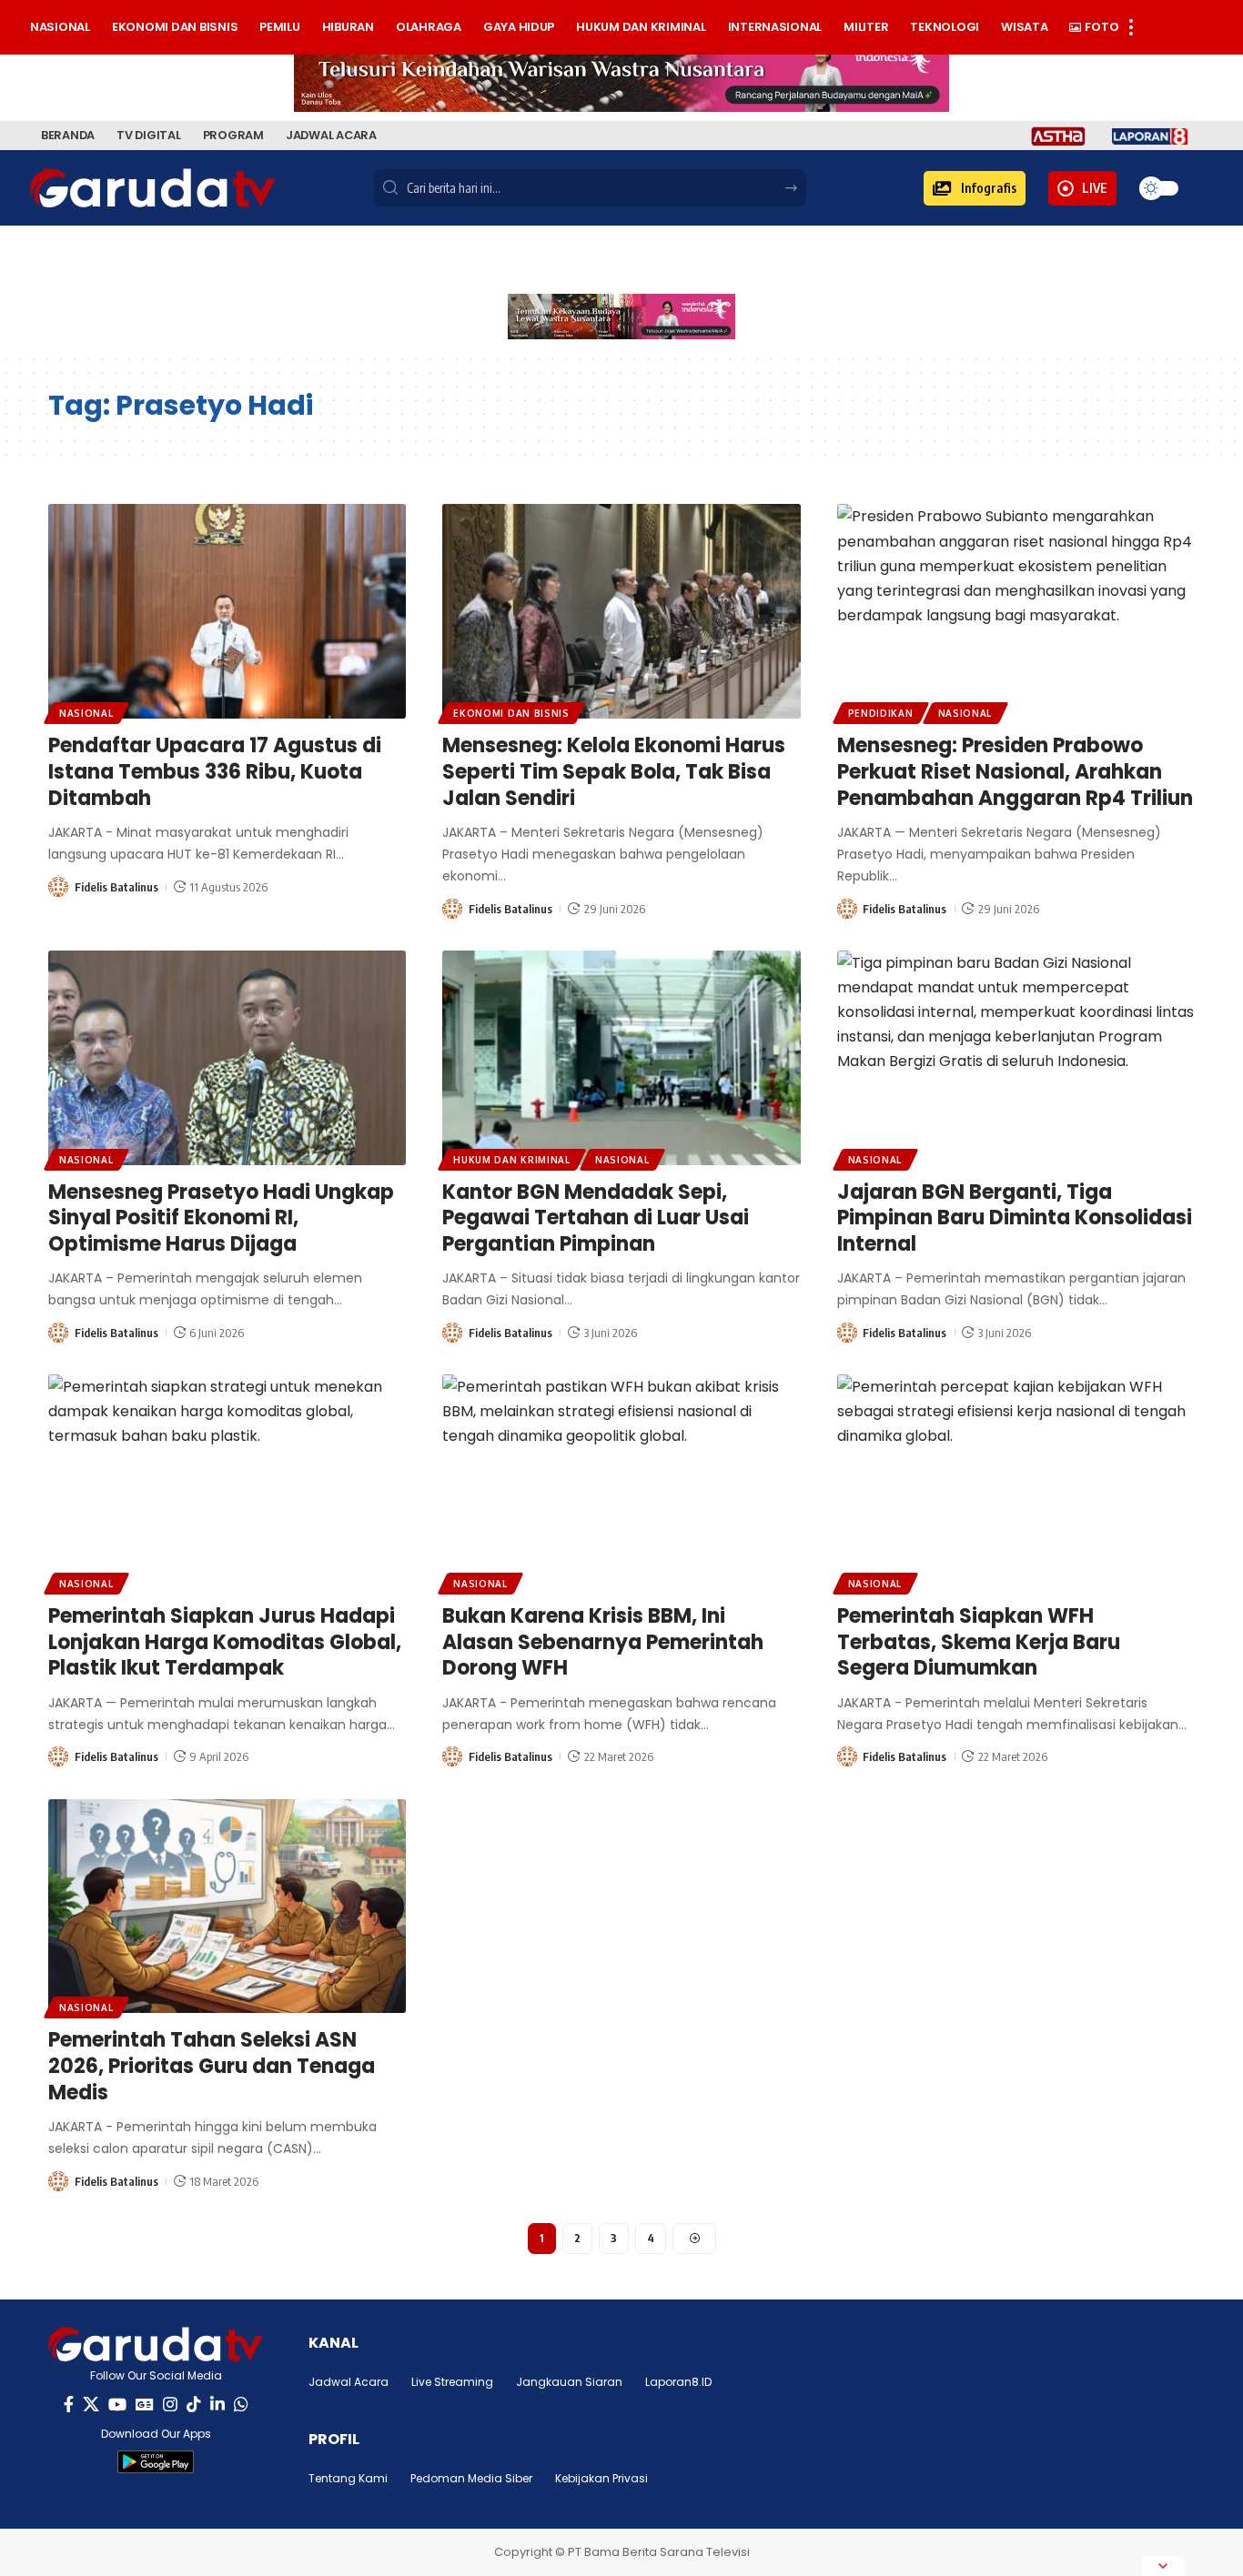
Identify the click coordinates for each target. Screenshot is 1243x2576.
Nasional (86, 713)
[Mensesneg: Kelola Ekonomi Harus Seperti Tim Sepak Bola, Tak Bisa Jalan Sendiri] (621, 611)
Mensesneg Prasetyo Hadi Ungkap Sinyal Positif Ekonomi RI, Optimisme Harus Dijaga (221, 1218)
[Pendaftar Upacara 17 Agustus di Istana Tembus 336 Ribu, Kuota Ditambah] (227, 611)
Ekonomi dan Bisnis (511, 713)
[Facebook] (69, 2405)
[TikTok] (194, 2405)
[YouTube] (117, 2405)
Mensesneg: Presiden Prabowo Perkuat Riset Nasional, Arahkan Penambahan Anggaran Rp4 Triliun (1015, 771)
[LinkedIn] (217, 2405)
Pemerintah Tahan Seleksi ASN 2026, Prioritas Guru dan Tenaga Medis (212, 2066)
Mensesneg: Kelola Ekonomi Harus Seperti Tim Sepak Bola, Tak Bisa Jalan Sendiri (614, 771)
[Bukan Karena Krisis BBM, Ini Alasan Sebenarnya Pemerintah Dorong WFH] (621, 1482)
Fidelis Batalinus (116, 887)
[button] (975, 188)
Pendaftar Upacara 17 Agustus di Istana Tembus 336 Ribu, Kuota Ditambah (215, 771)
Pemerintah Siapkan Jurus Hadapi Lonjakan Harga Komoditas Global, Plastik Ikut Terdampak (225, 1642)
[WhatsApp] (241, 2405)
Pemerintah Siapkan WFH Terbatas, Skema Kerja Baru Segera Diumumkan (979, 1642)
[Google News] (145, 2405)
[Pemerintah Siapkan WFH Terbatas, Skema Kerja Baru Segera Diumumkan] (1016, 1482)
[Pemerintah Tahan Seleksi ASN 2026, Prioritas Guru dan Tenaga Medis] (227, 1907)
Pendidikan (881, 713)
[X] (91, 2405)
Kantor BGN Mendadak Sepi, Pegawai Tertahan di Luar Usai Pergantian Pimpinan (596, 1218)
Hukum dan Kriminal (512, 1160)
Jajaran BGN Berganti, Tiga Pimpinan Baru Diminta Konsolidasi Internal (1015, 1218)
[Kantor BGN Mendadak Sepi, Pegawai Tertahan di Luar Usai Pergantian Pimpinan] (621, 1058)
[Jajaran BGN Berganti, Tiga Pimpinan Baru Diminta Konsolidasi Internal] (1016, 1058)
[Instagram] (170, 2405)
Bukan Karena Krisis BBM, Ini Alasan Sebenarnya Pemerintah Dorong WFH (603, 1642)
